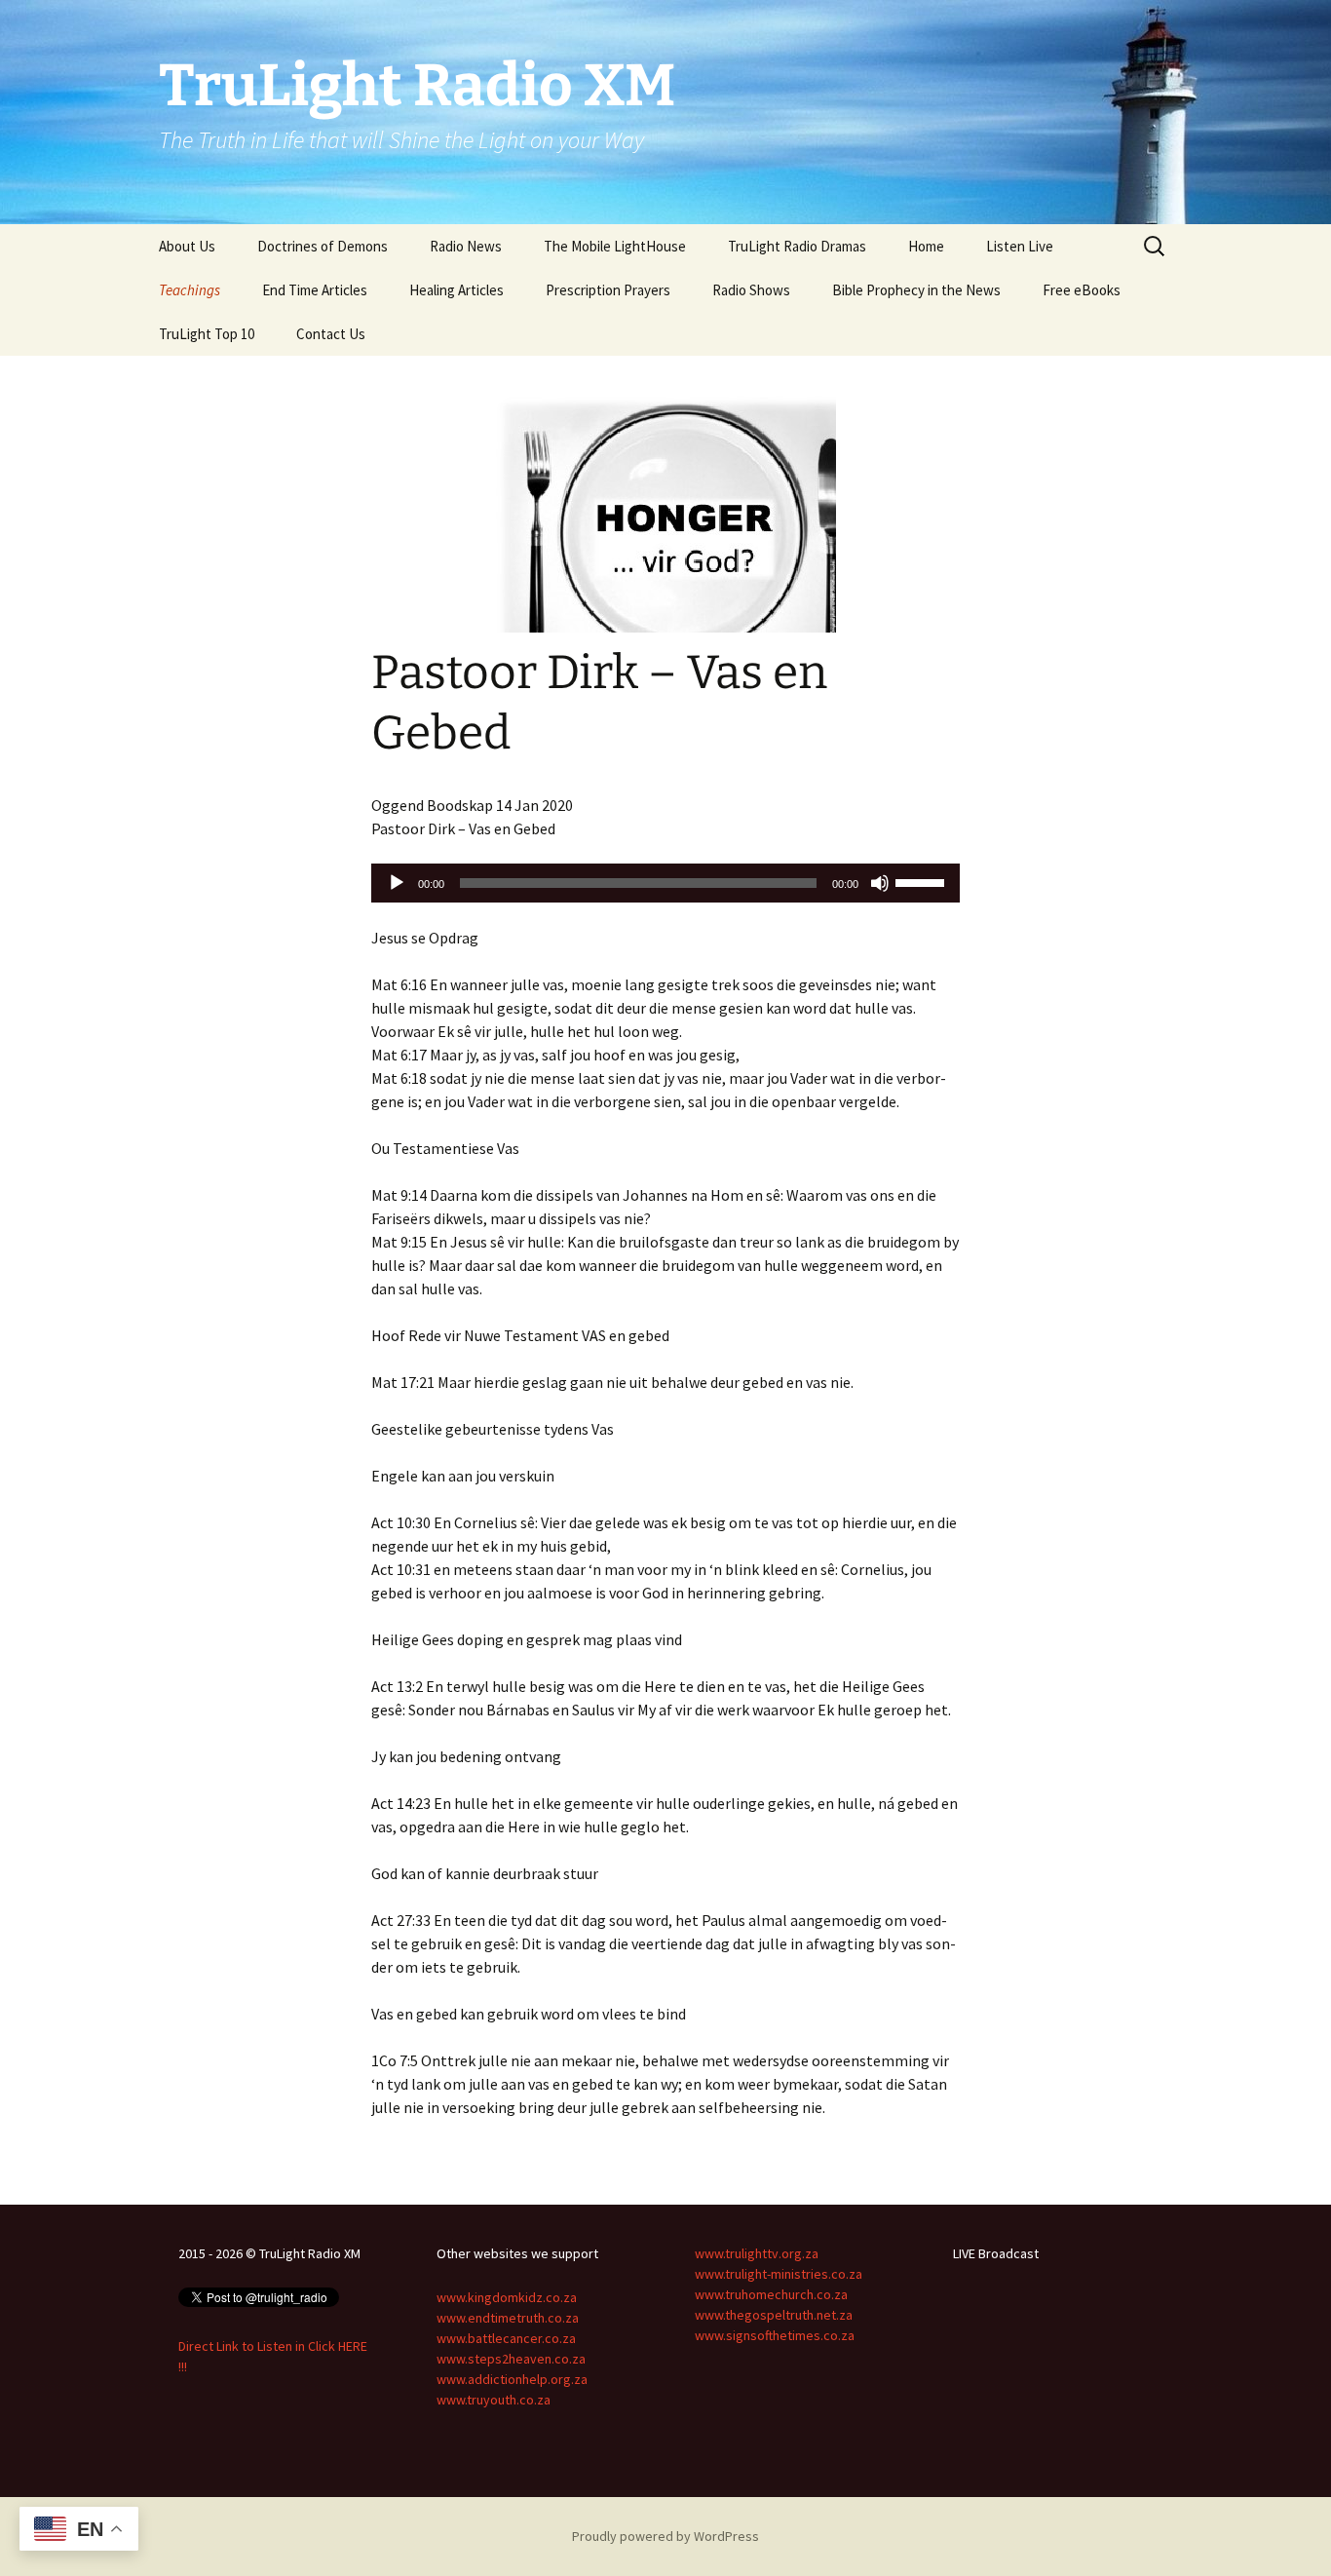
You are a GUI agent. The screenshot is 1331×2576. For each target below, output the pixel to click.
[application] (665, 883)
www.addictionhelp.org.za (512, 2379)
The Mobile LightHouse (615, 246)
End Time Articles (315, 290)
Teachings (190, 290)
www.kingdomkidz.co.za (507, 2297)
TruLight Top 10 (207, 334)
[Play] (397, 883)
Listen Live (1020, 246)
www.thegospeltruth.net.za (774, 2315)
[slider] (923, 881)
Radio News (466, 246)
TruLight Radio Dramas (797, 246)
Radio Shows (751, 290)
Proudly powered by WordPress (665, 2536)
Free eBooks (1082, 290)
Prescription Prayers (608, 290)
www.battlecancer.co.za (506, 2338)
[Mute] (880, 883)
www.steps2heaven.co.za (511, 2359)
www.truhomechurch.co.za (771, 2294)
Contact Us (331, 334)
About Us (187, 246)
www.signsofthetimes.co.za (775, 2335)
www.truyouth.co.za (494, 2400)
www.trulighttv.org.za (757, 2253)
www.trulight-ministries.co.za (779, 2274)
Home (926, 246)
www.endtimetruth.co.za (508, 2318)
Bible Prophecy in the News (916, 290)
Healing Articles (456, 290)
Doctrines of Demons (323, 246)
